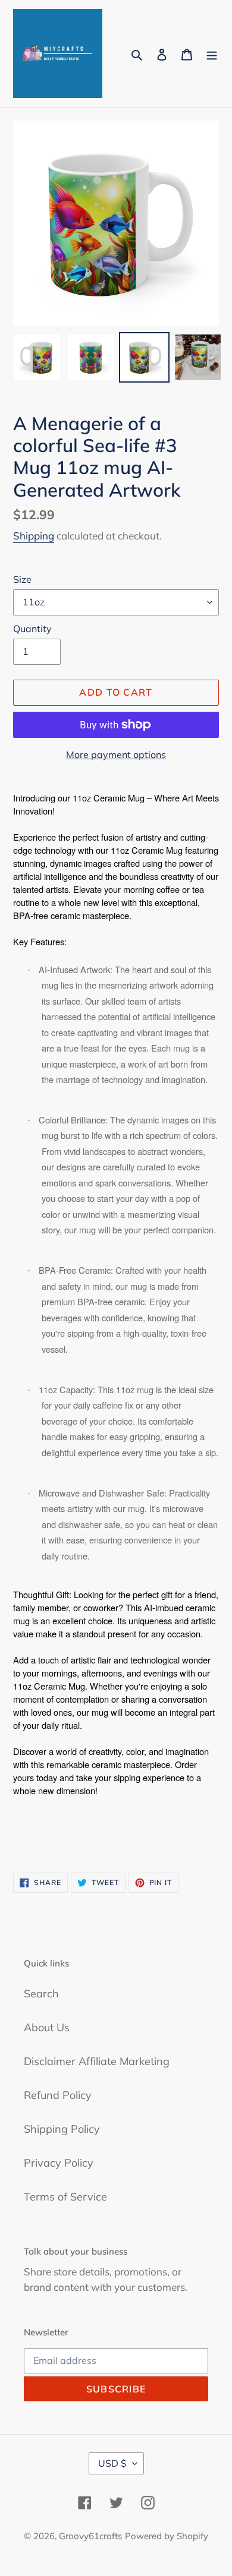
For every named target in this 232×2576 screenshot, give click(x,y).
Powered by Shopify (167, 2536)
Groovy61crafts (90, 2536)
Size (22, 579)
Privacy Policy (59, 2163)
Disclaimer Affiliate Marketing (97, 2061)
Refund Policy (58, 2095)
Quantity (32, 629)
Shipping (34, 536)
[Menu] (212, 54)
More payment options (116, 755)
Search (41, 1993)
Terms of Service (65, 2197)
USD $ (112, 2463)
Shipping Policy (62, 2129)
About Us (47, 2027)
